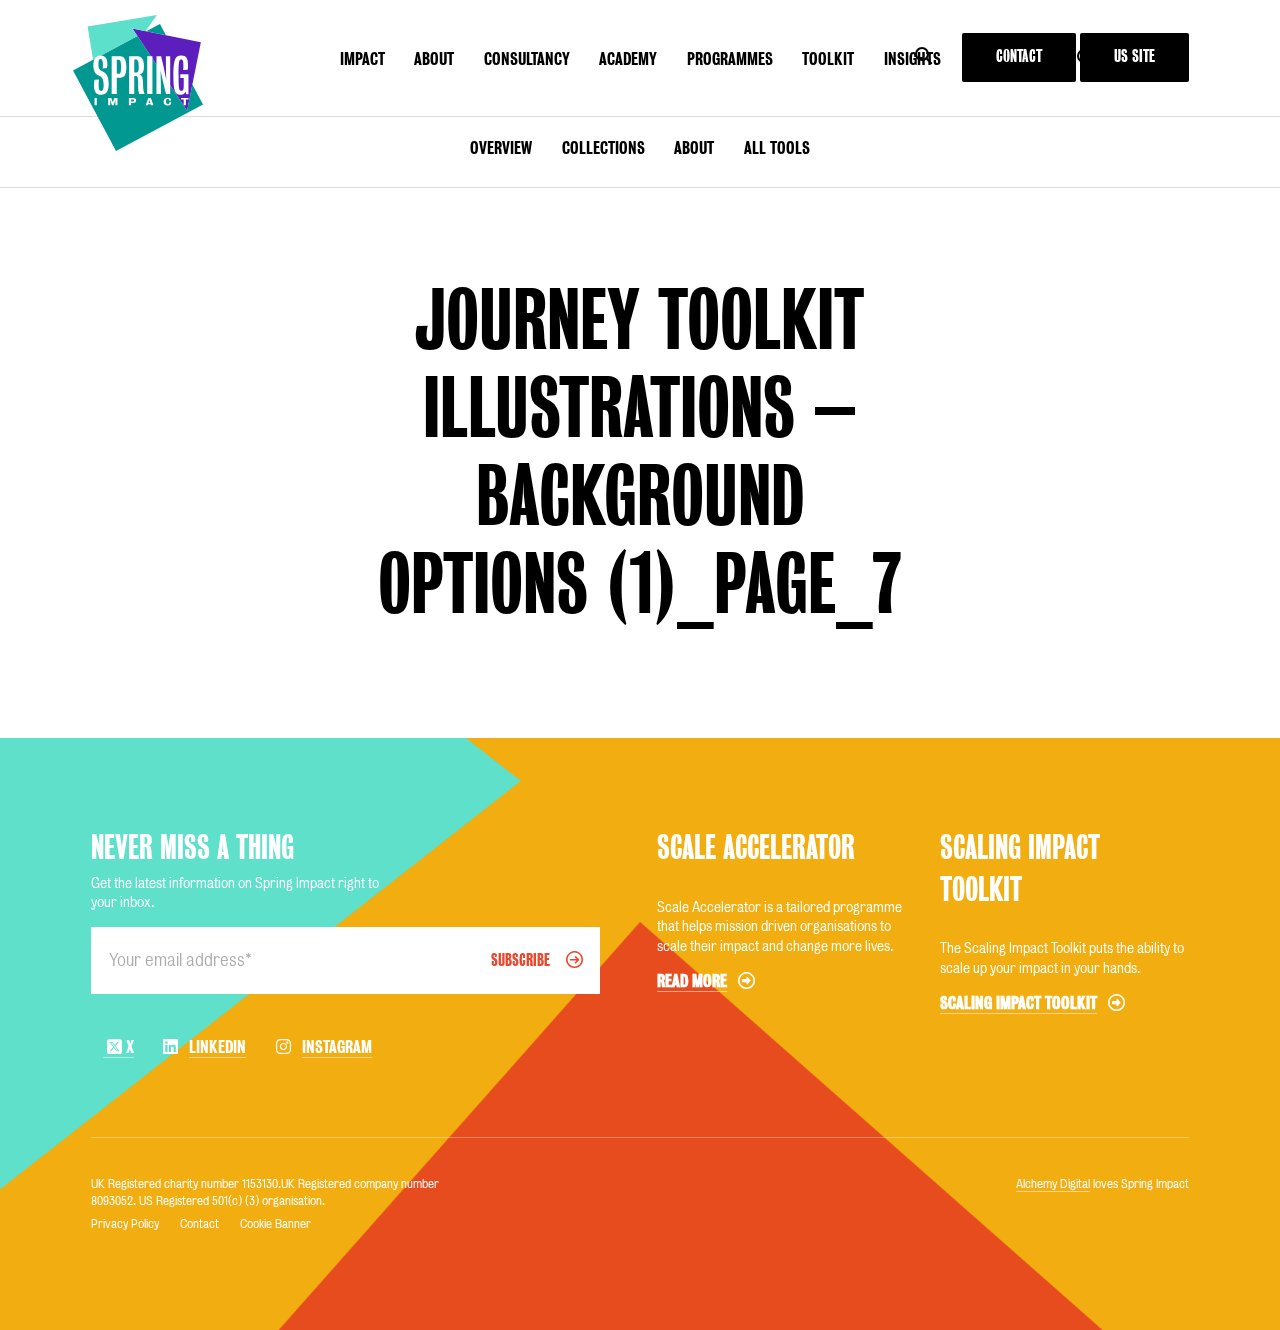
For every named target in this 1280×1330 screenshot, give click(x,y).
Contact (1019, 56)
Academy (628, 59)
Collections (603, 148)
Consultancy (527, 59)
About (434, 59)
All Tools (777, 148)
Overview (501, 148)
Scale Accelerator (756, 847)
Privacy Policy (125, 1223)
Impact (362, 59)
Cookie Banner (275, 1223)
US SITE (1134, 56)
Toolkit (828, 59)
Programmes (730, 59)
